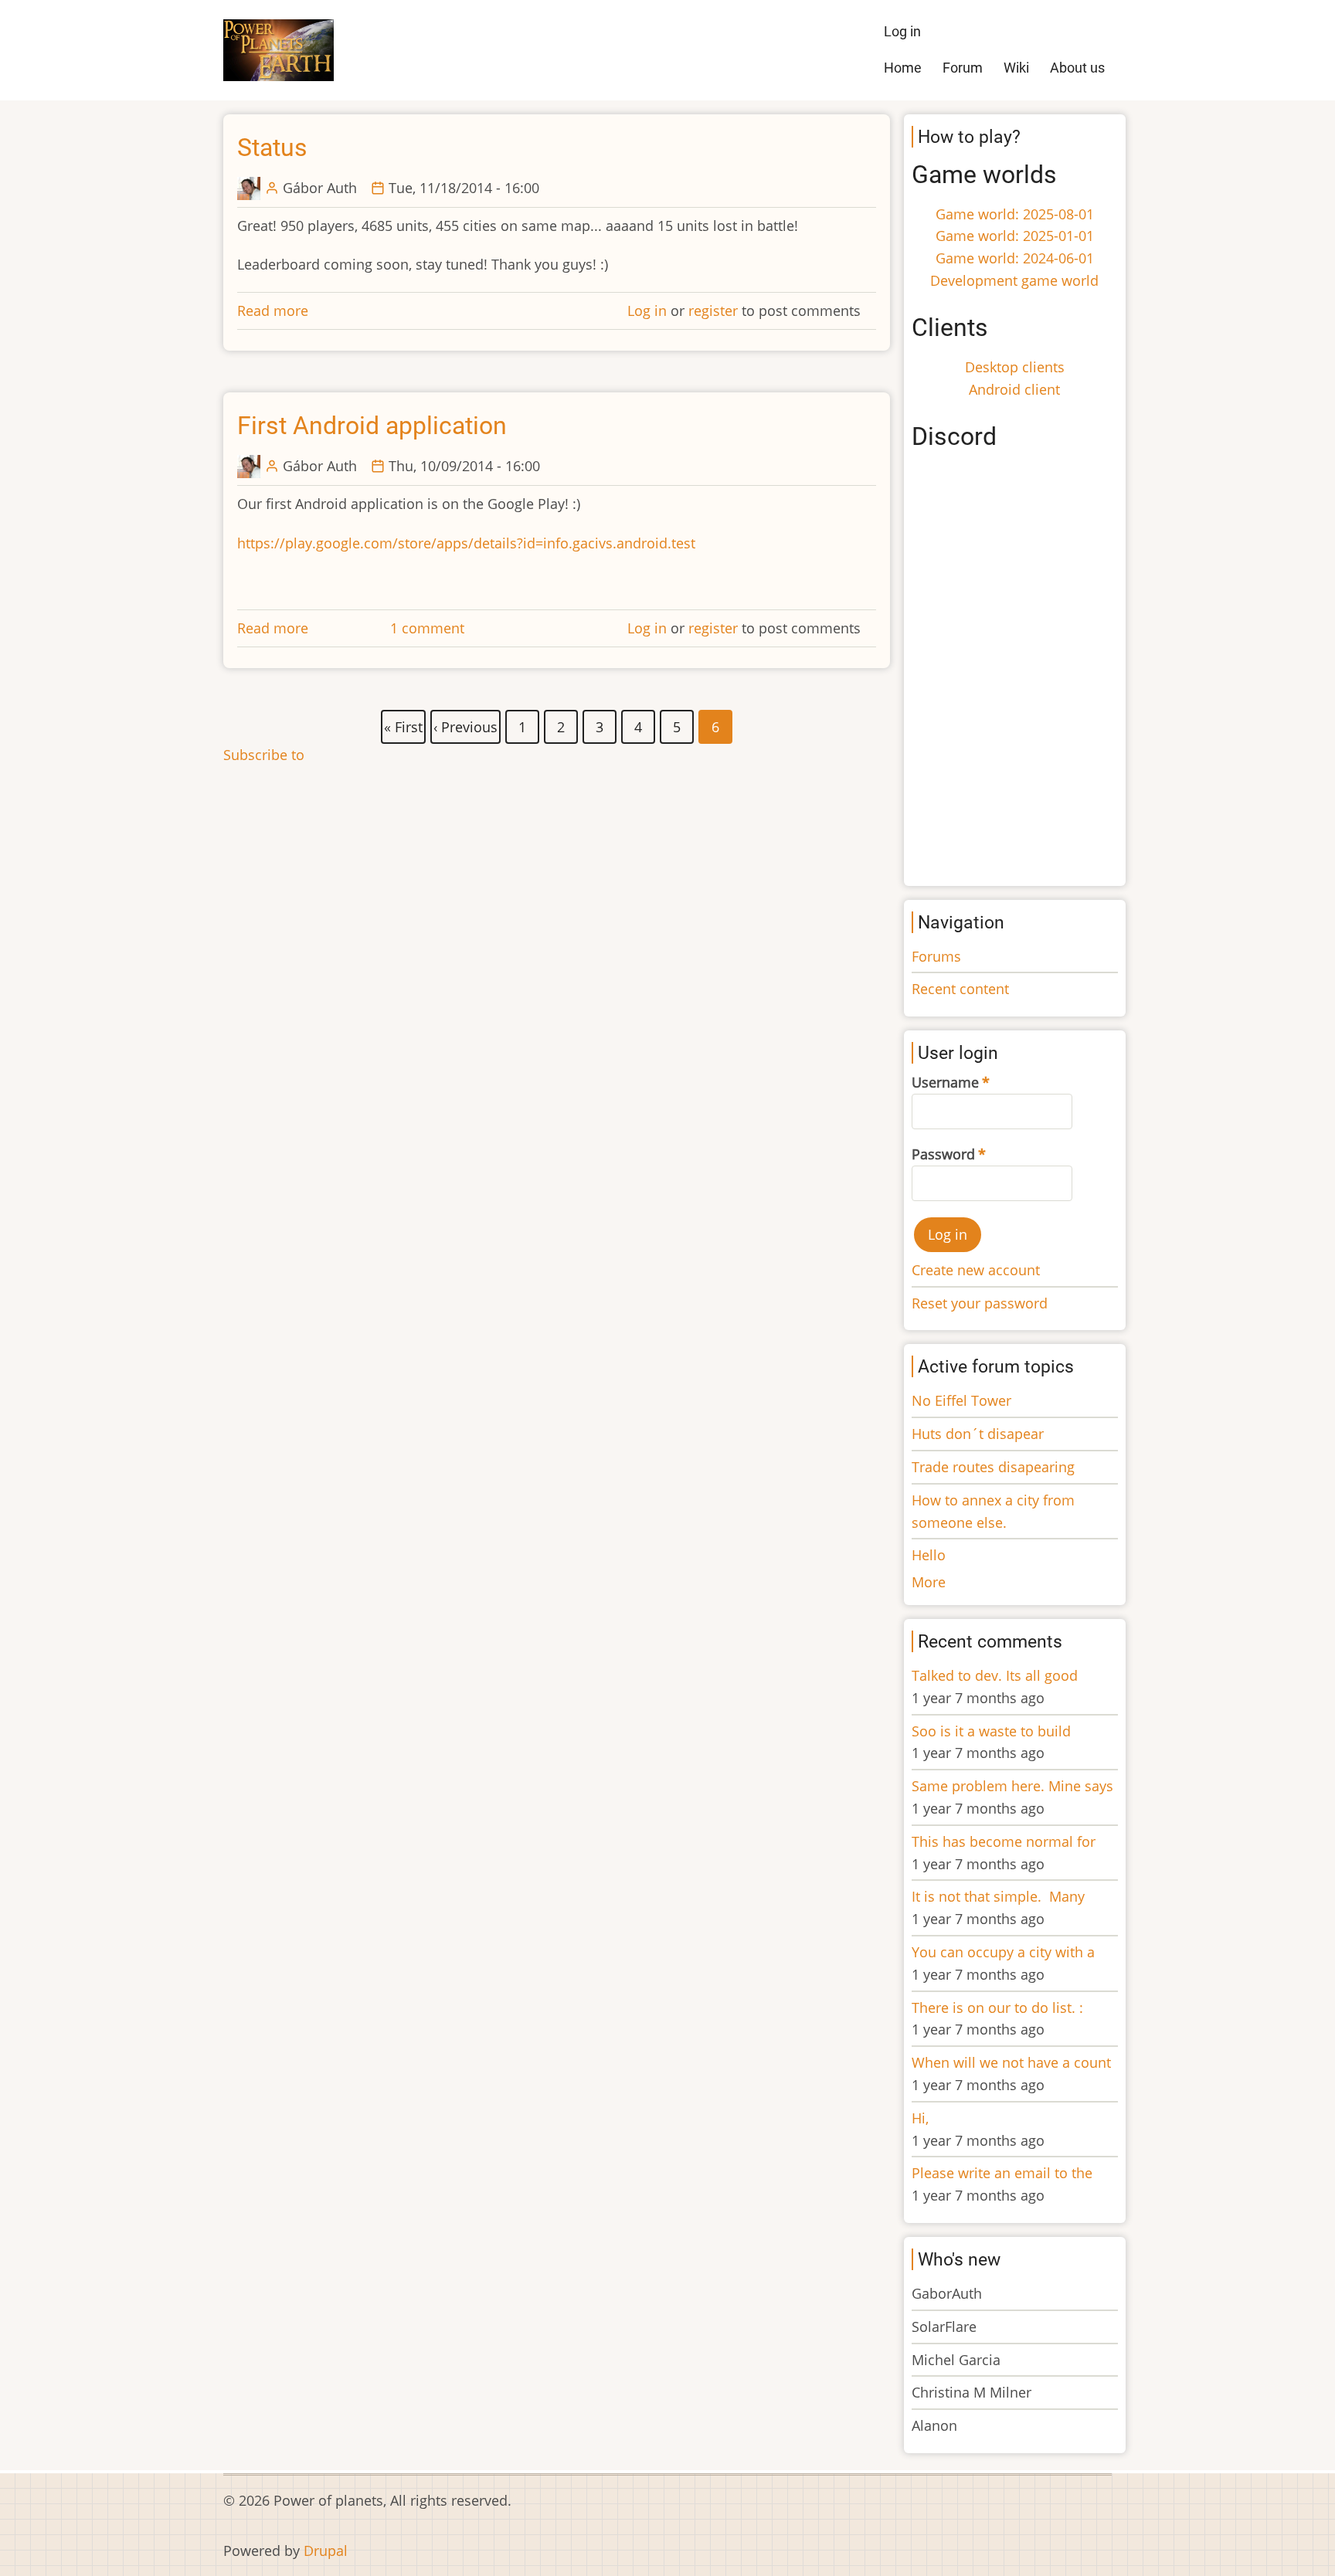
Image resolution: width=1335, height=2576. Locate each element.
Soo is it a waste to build (991, 1731)
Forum (963, 68)
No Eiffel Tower (961, 1400)
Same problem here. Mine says (1012, 1786)
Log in (902, 31)
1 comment (427, 628)
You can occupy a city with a (1003, 1952)
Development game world (1014, 280)
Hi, (920, 2118)
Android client (1014, 389)
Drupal (326, 2551)
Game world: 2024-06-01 (1015, 258)
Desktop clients (1015, 367)
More (929, 1582)
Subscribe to (264, 755)
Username (945, 1082)
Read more (273, 311)
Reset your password (980, 1303)
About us (1077, 68)
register (713, 311)
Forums (936, 956)
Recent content (960, 989)
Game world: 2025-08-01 (1015, 214)
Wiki (1016, 68)
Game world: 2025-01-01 (1015, 236)
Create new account (976, 1270)
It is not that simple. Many (998, 1896)
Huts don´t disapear (978, 1434)
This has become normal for (1004, 1841)
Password (943, 1154)
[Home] (279, 49)
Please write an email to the (1002, 2173)
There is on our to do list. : (997, 2008)
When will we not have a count (1011, 2062)
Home (903, 68)
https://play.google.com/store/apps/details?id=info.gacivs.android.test (466, 543)
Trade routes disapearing (993, 1467)
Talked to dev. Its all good (995, 1675)
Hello (929, 1555)
